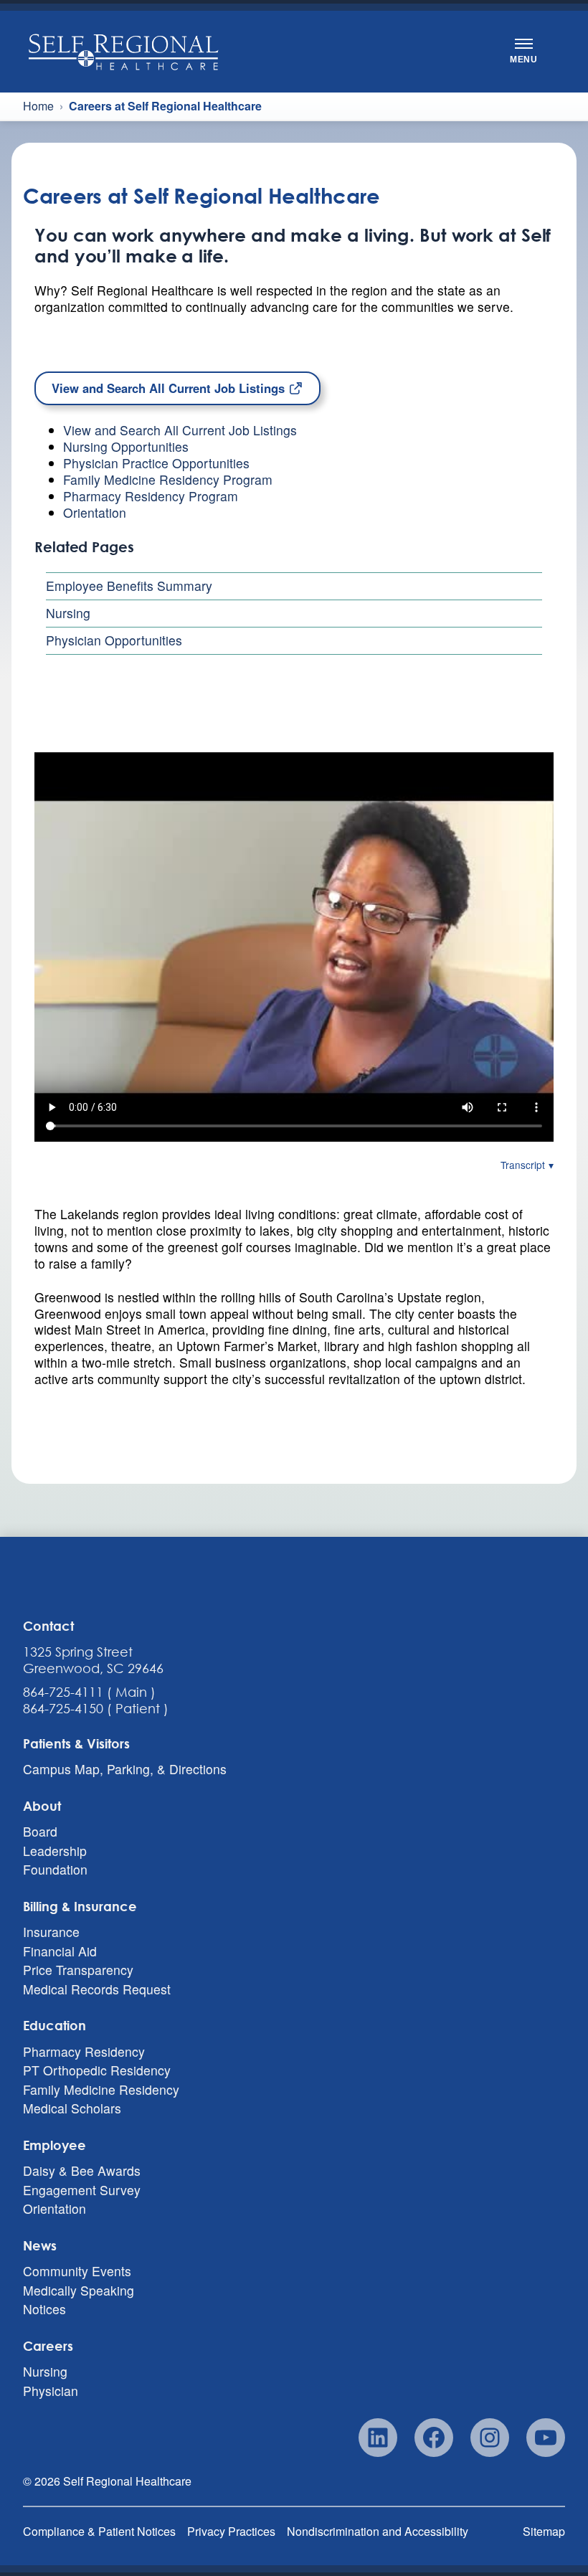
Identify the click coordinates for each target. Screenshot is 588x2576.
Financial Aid (60, 1951)
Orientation (95, 512)
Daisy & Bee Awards (82, 2171)
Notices (44, 2310)
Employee (54, 2145)
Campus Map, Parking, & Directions (125, 1770)
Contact (48, 1626)
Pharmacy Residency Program (151, 496)
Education (54, 2025)
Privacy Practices (231, 2531)
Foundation (55, 1870)
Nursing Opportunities (126, 446)
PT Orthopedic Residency (97, 2071)
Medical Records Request (97, 1989)
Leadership (55, 1851)
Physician (51, 2391)
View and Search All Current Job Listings (170, 388)
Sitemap (544, 2531)
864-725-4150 (63, 1708)
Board (40, 1832)
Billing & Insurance (80, 1906)
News (40, 2245)
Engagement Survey (82, 2190)
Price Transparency (78, 1970)
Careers (48, 2346)
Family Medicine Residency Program (168, 479)
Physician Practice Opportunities (156, 463)
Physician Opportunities (114, 640)
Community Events (77, 2272)
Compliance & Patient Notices (99, 2531)
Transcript (523, 1165)
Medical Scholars (72, 2109)
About (42, 1806)
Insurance (51, 1932)
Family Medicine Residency (101, 2089)
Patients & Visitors (76, 1743)
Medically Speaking (79, 2290)
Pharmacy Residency (84, 2051)
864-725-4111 (63, 1692)
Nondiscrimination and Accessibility (378, 2531)
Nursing (68, 613)
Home (38, 106)
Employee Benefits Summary (129, 586)
